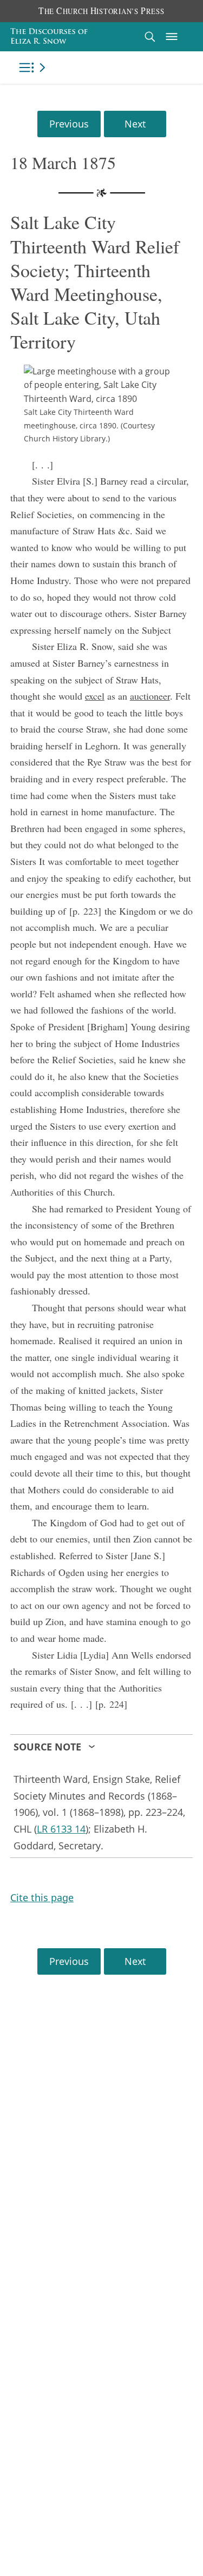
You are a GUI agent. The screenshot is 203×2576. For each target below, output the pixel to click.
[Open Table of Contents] (34, 68)
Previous (69, 124)
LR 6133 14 (61, 1829)
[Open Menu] (172, 37)
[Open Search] (150, 36)
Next (135, 124)
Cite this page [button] (42, 1897)
